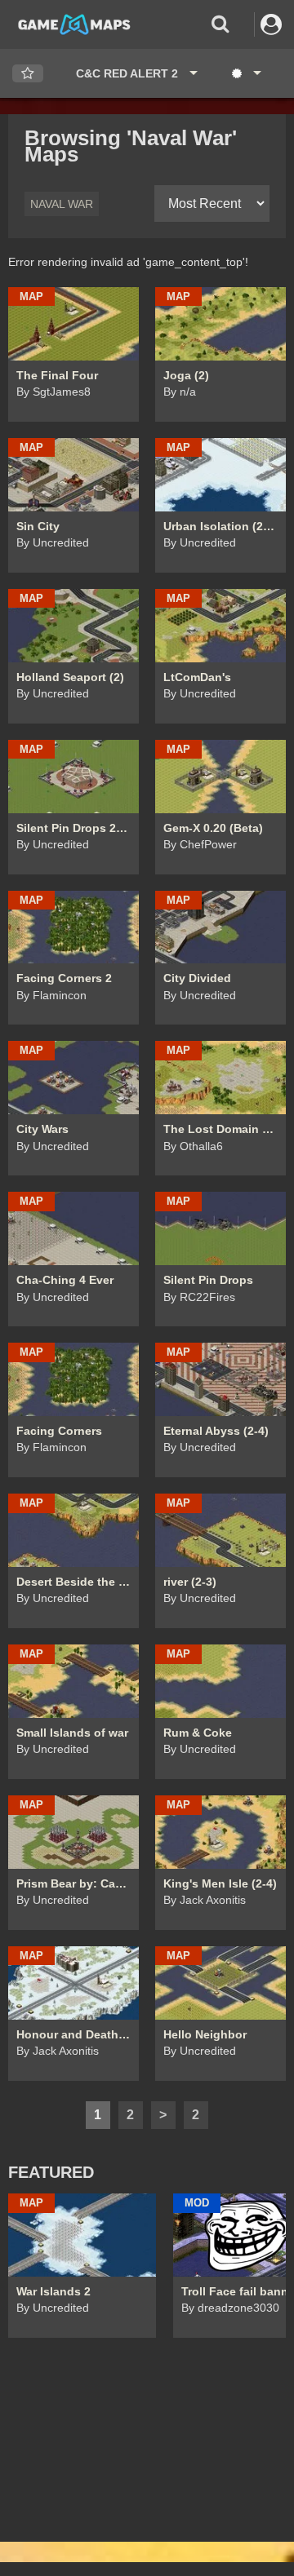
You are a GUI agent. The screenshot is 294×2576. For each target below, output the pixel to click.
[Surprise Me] (245, 73)
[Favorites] (28, 74)
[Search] (220, 24)
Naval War (62, 204)
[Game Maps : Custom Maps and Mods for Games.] (74, 24)
